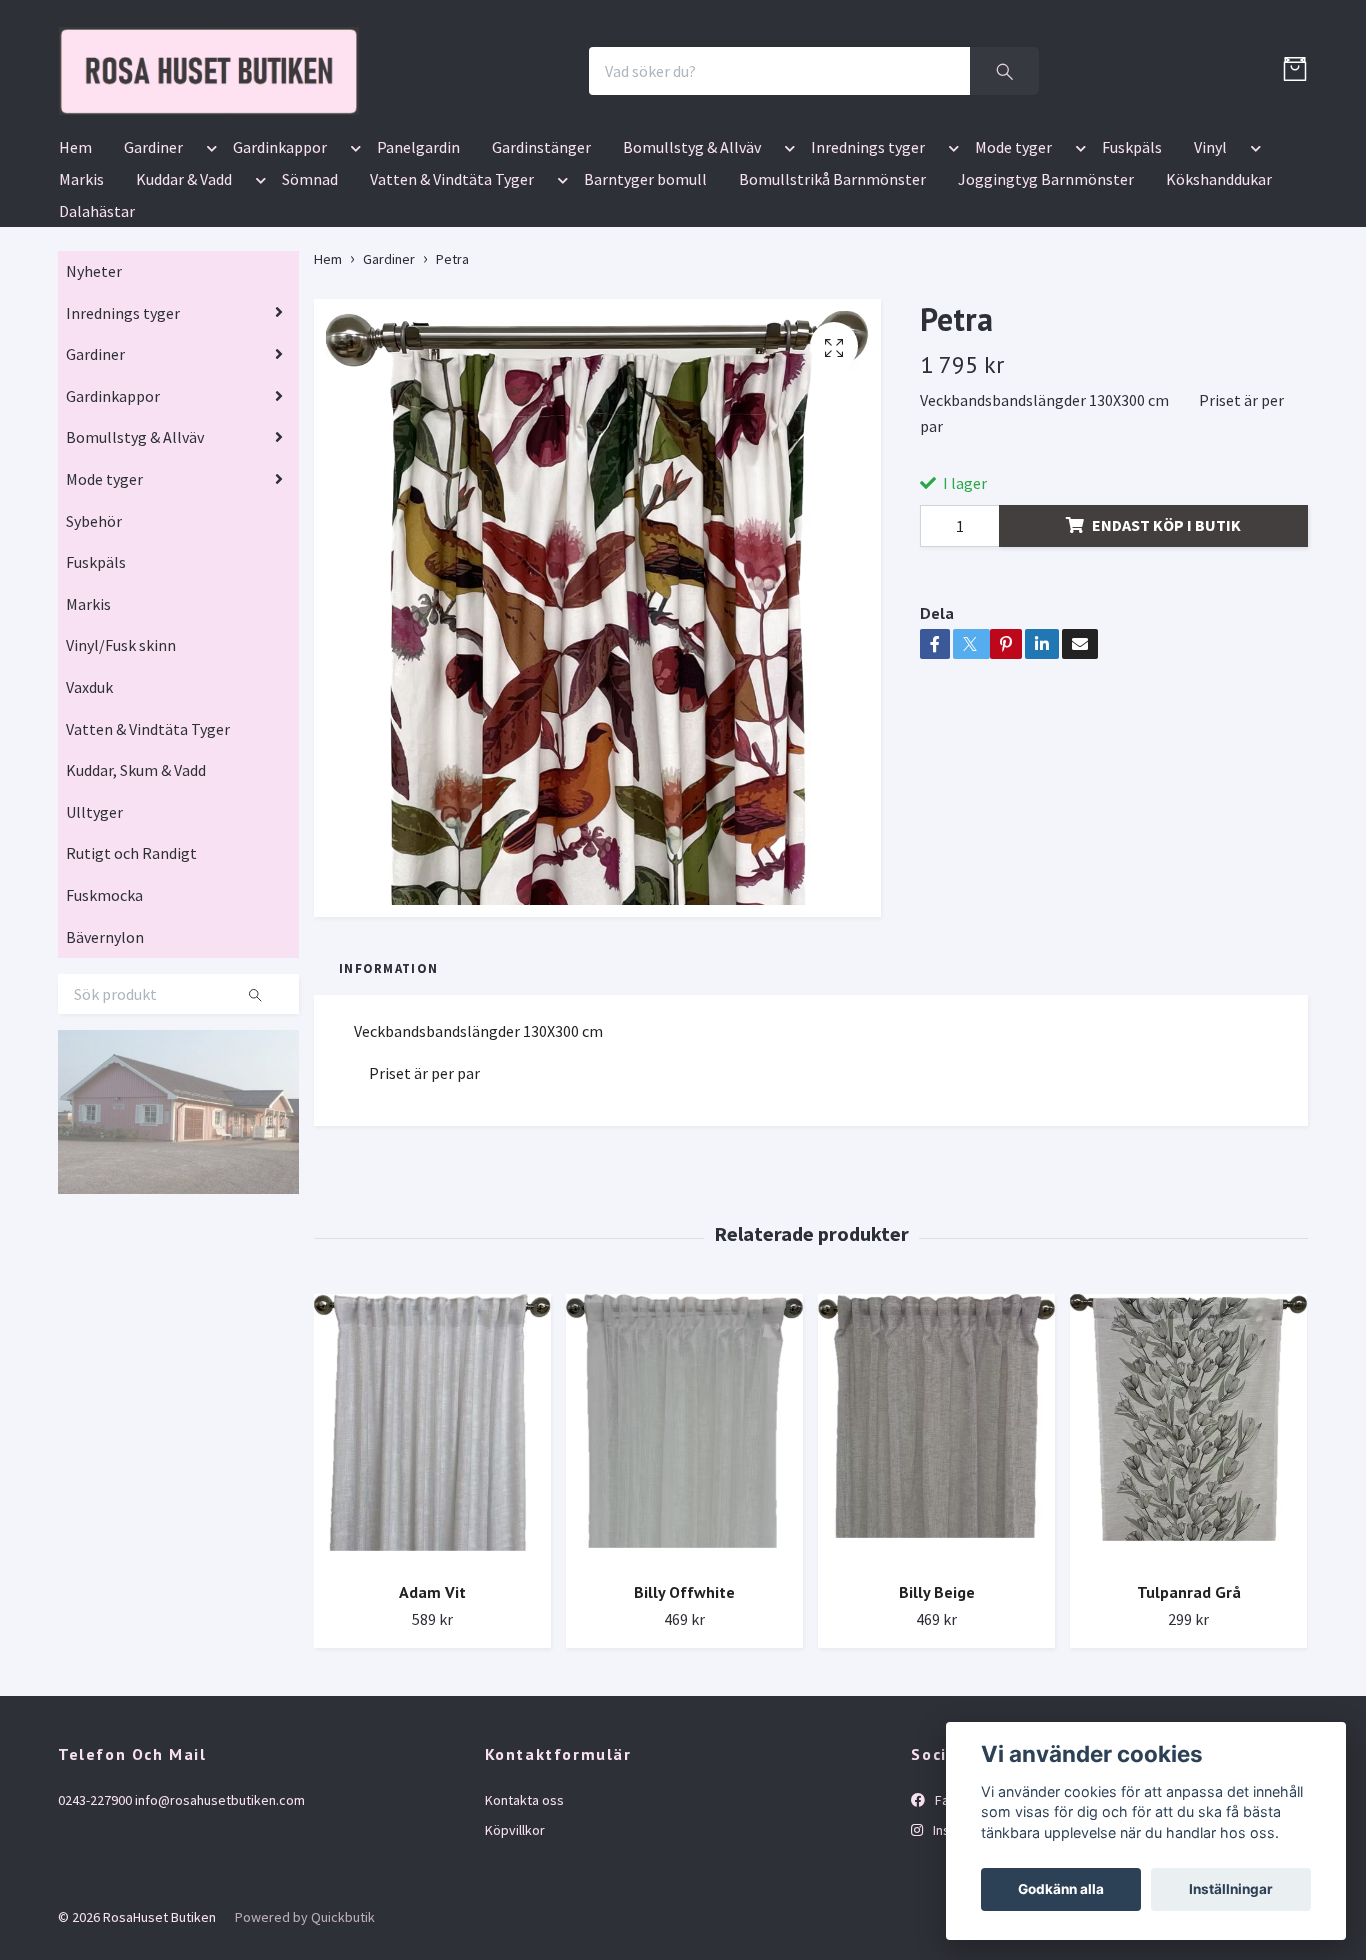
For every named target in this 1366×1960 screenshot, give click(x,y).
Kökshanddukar (1219, 296)
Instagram (961, 1947)
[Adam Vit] (432, 1547)
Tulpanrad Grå (1189, 1709)
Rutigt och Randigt (131, 971)
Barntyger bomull (645, 296)
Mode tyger (1013, 264)
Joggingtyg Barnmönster (1046, 296)
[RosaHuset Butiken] (409, 129)
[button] (208, 268)
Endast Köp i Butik (1166, 642)
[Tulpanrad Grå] (1188, 1547)
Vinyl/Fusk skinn (121, 763)
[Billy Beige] (936, 1547)
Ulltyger (94, 929)
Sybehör (94, 638)
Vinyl (1210, 264)
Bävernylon (105, 1054)
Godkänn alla (1061, 1889)
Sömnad (310, 296)
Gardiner (153, 264)
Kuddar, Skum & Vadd (136, 887)
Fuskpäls (1132, 264)
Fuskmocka (104, 1012)
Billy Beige (937, 1709)
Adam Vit (432, 1709)
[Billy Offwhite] (684, 1547)
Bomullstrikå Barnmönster (832, 296)
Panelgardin (418, 264)
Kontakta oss (524, 1917)
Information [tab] (388, 1085)
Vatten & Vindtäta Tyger (452, 296)
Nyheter (94, 388)
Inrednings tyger (868, 264)
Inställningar (1231, 1889)
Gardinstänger (541, 264)
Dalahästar (97, 328)
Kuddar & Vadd (184, 296)
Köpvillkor (515, 1947)
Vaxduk (89, 804)
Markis (81, 296)
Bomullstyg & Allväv (692, 264)
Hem (75, 264)
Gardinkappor (280, 264)
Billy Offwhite (684, 1709)
